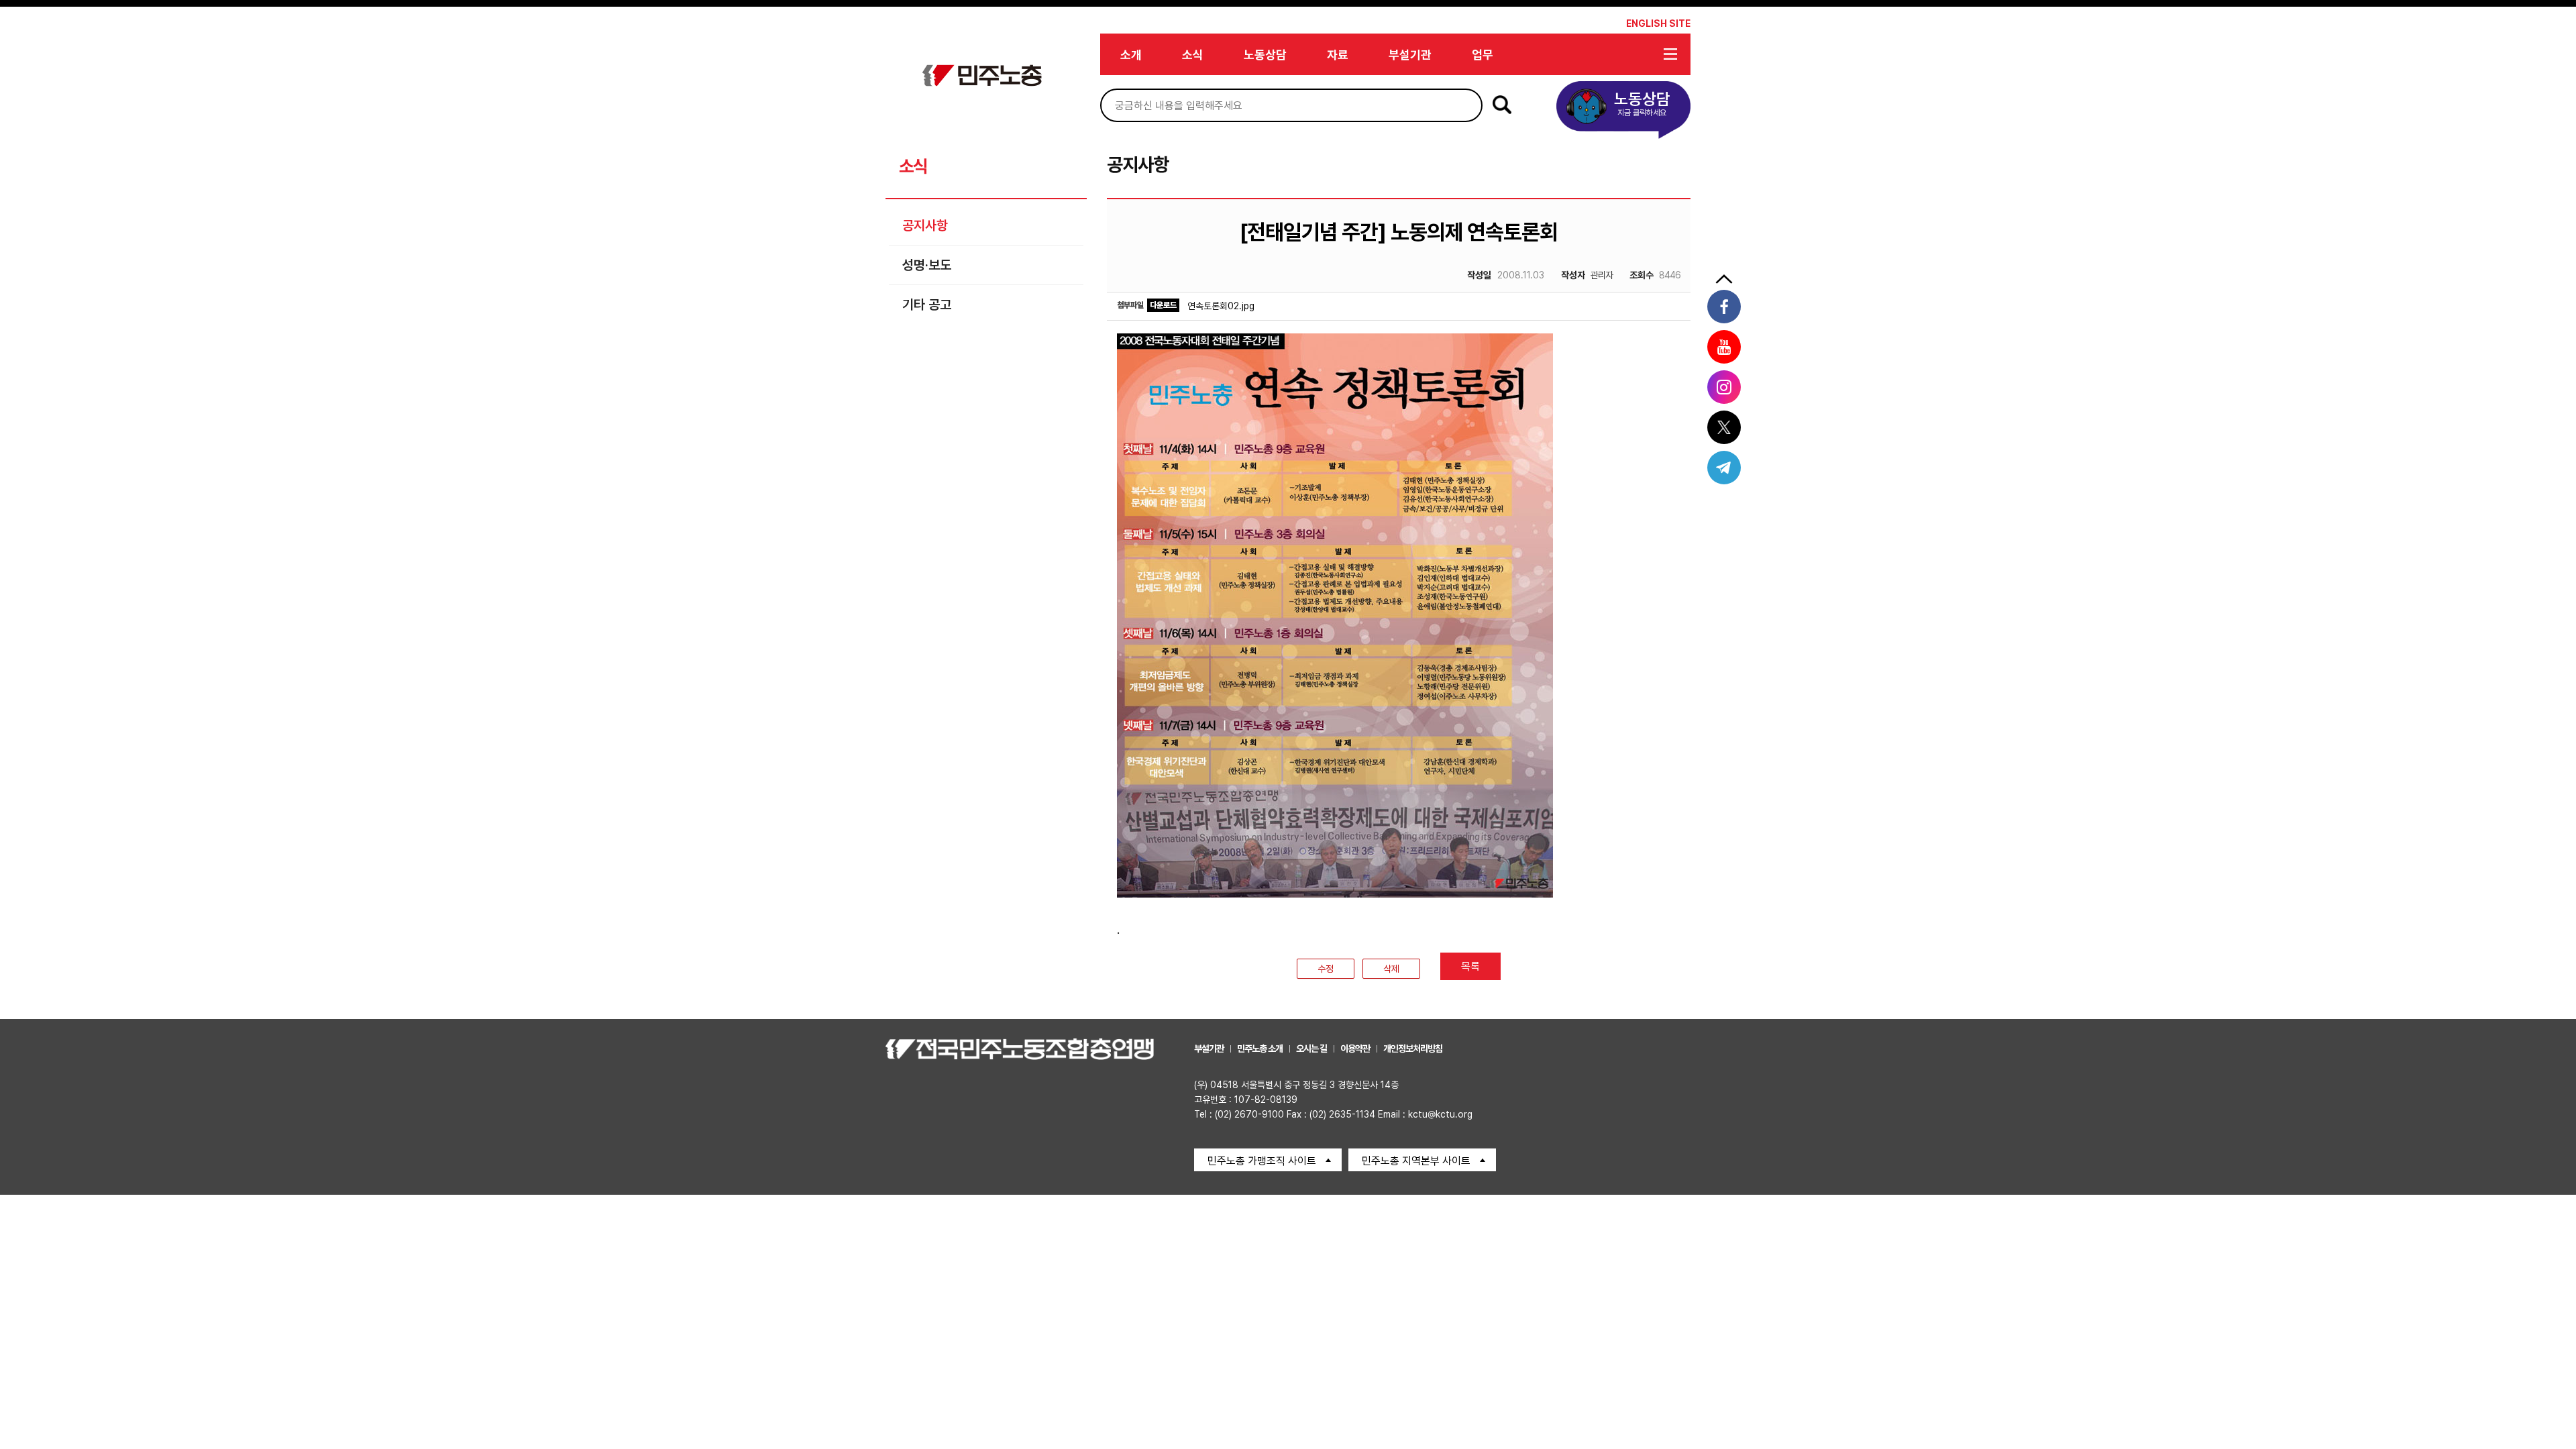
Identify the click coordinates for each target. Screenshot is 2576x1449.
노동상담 (1265, 55)
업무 (1483, 55)
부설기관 (1410, 55)
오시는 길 (1311, 1049)
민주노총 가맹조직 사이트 (1262, 1161)
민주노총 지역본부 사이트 (1416, 1161)
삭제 (1391, 969)
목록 (1470, 966)
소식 (1193, 55)
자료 (1338, 55)
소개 (1131, 55)
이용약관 (1355, 1049)
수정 (1326, 969)
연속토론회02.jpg (1221, 306)
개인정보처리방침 (1413, 1049)
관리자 (1587, 275)
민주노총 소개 (1260, 1049)
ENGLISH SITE (1658, 23)
